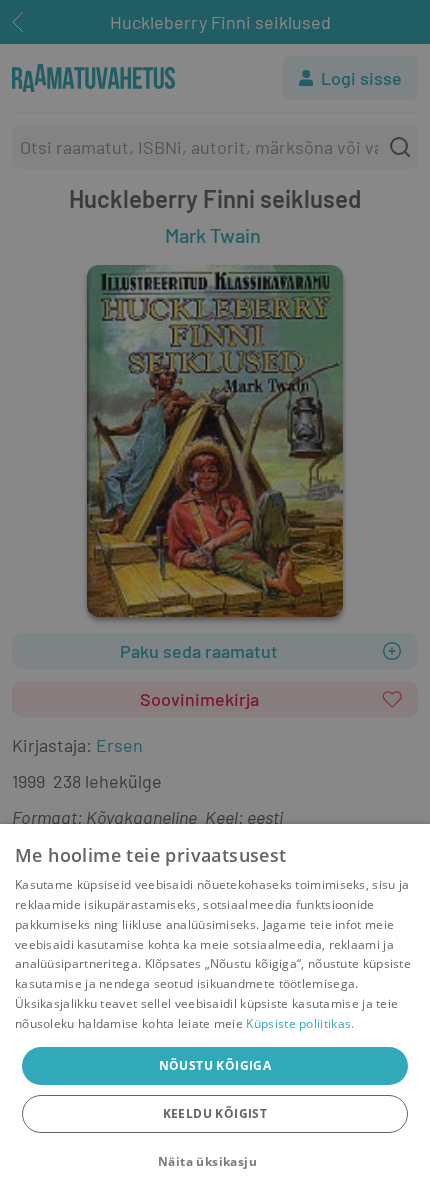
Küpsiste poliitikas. (300, 1023)
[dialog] (215, 1012)
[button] (215, 1162)
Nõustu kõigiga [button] (215, 1065)
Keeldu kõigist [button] (215, 1113)
